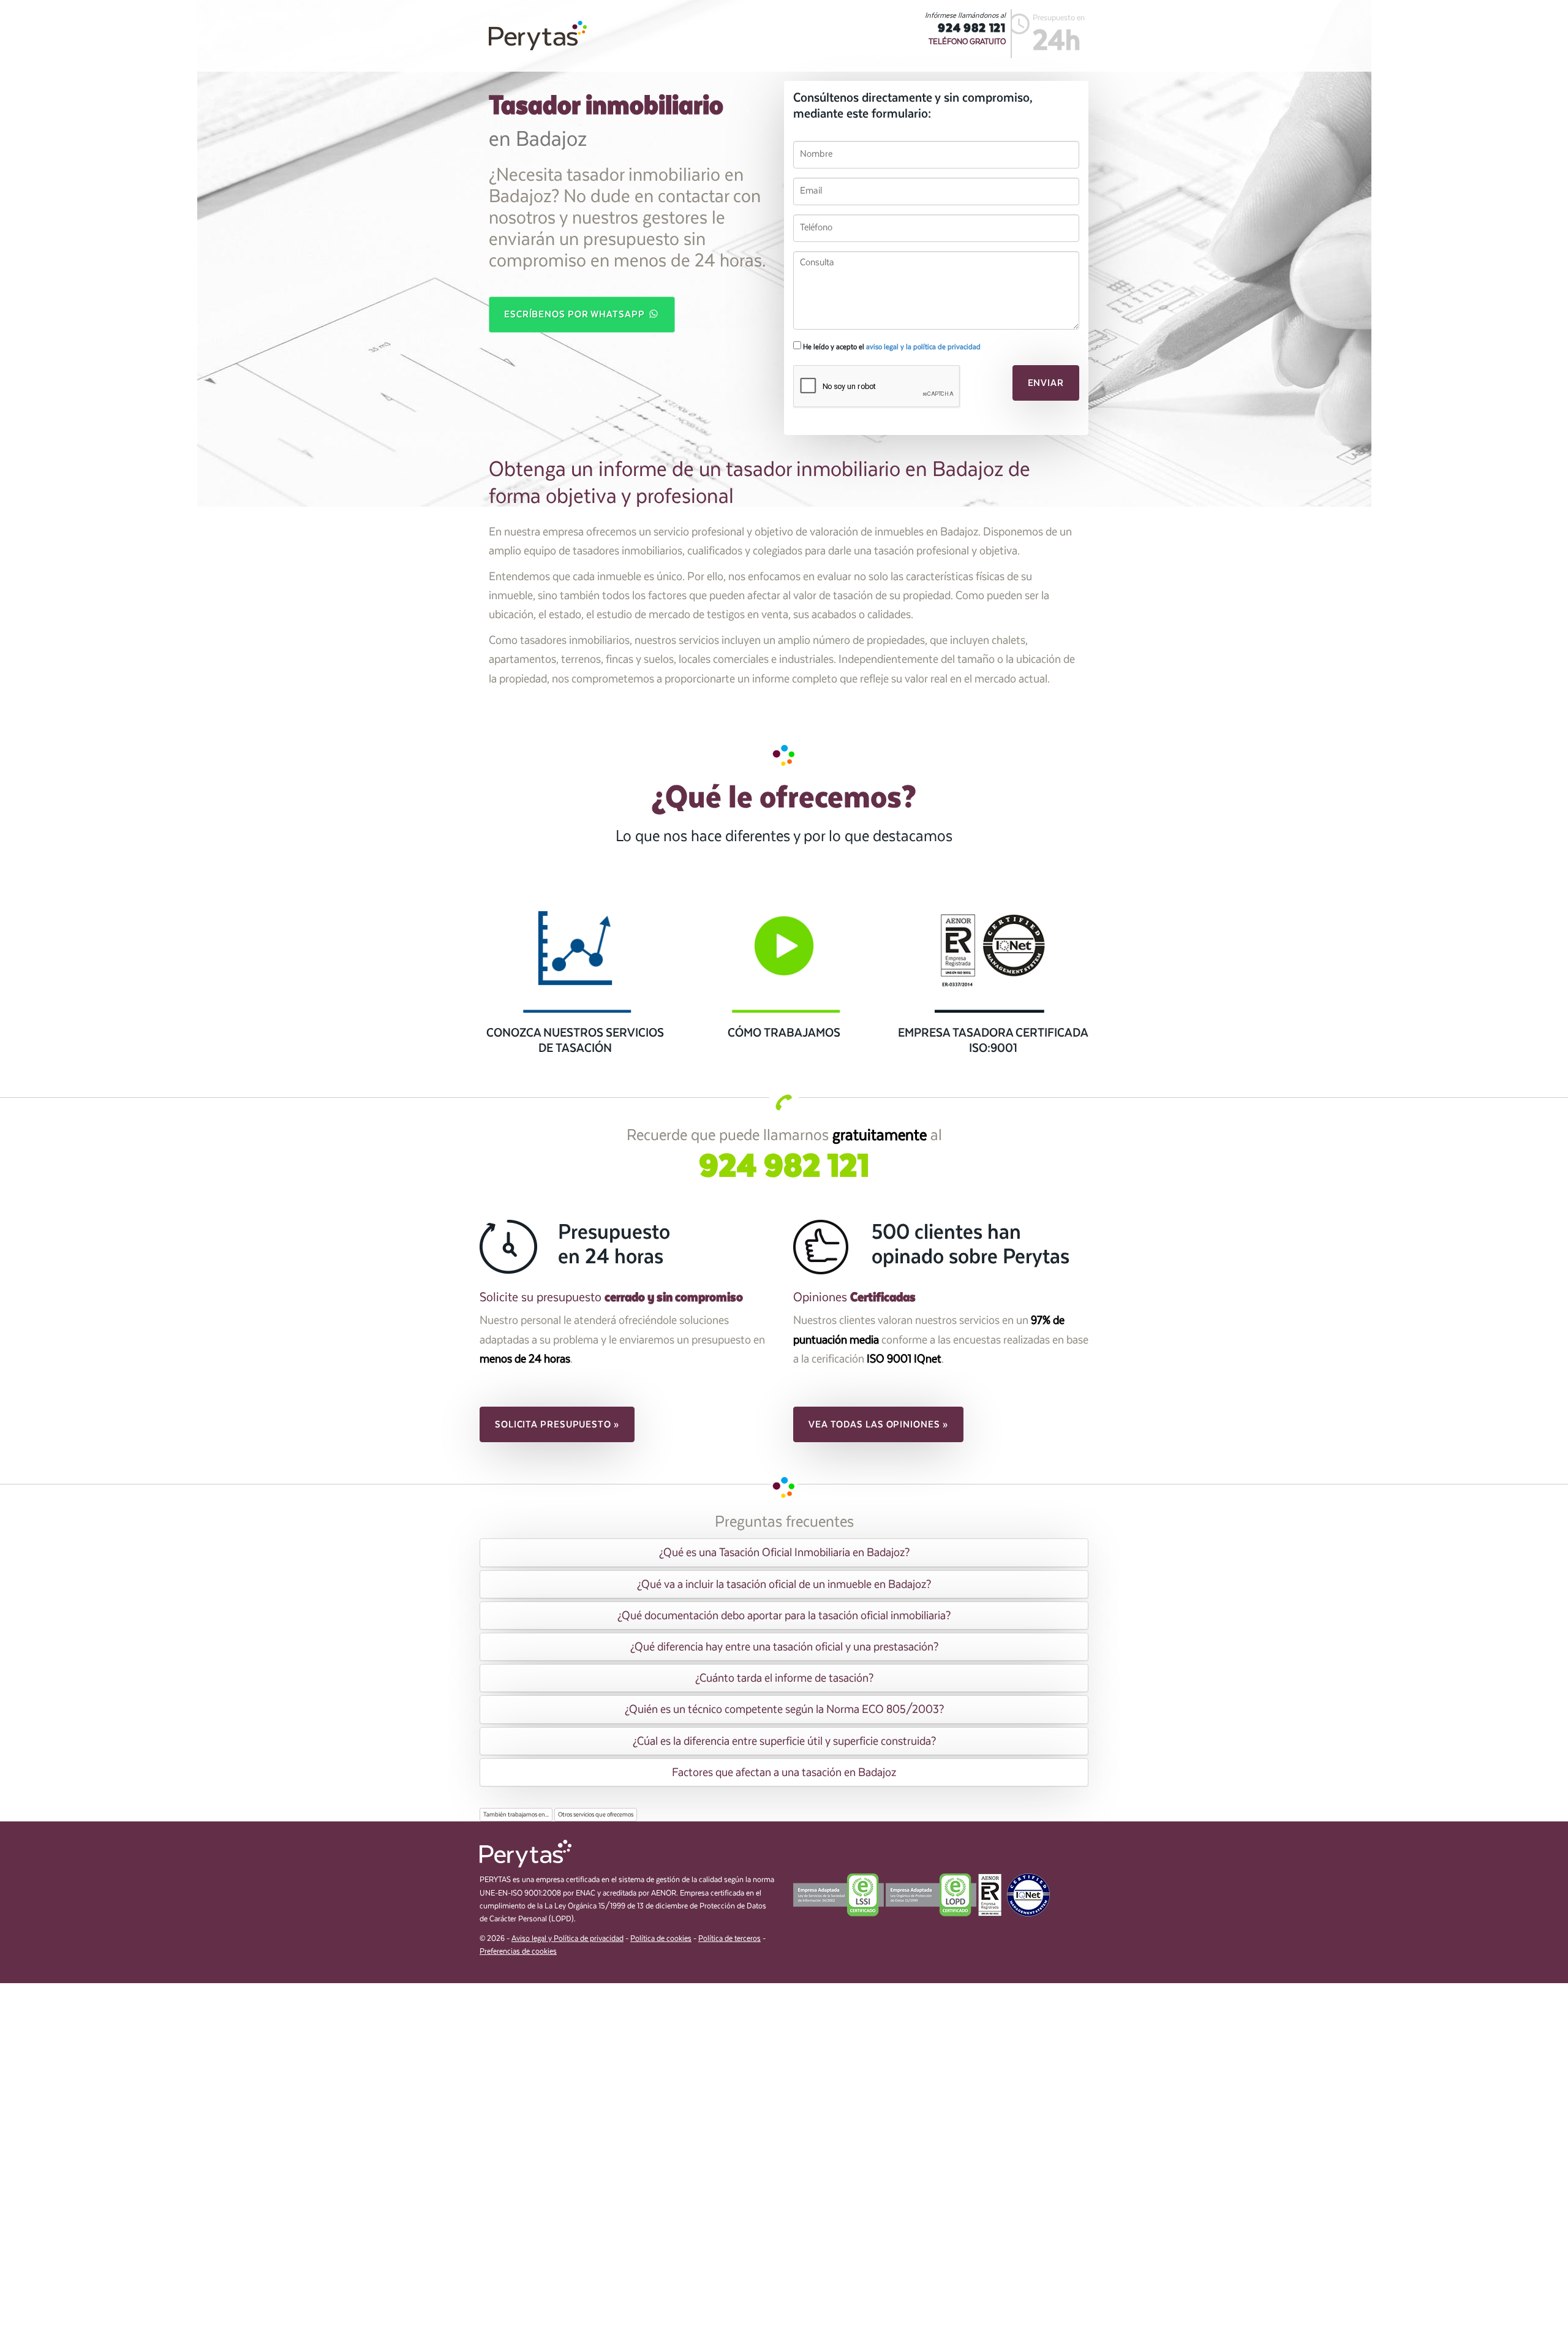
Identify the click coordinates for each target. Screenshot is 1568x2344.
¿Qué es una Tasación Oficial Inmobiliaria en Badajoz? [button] (784, 1552)
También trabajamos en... (516, 1815)
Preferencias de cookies (518, 1952)
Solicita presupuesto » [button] (557, 1424)
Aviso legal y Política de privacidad (567, 1939)
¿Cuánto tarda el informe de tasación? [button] (784, 1678)
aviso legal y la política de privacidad (923, 347)
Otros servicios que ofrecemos (596, 1815)
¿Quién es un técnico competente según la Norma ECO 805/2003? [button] (784, 1709)
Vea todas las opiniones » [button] (878, 1424)
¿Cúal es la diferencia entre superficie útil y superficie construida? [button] (784, 1741)
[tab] (784, 1552)
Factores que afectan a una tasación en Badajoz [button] (784, 1772)
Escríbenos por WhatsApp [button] (576, 314)
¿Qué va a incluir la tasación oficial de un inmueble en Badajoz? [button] (784, 1584)
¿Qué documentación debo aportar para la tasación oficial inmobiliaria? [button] (784, 1616)
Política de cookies (661, 1939)
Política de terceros (729, 1939)
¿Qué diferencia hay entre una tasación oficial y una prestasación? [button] (784, 1647)
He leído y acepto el (891, 347)
